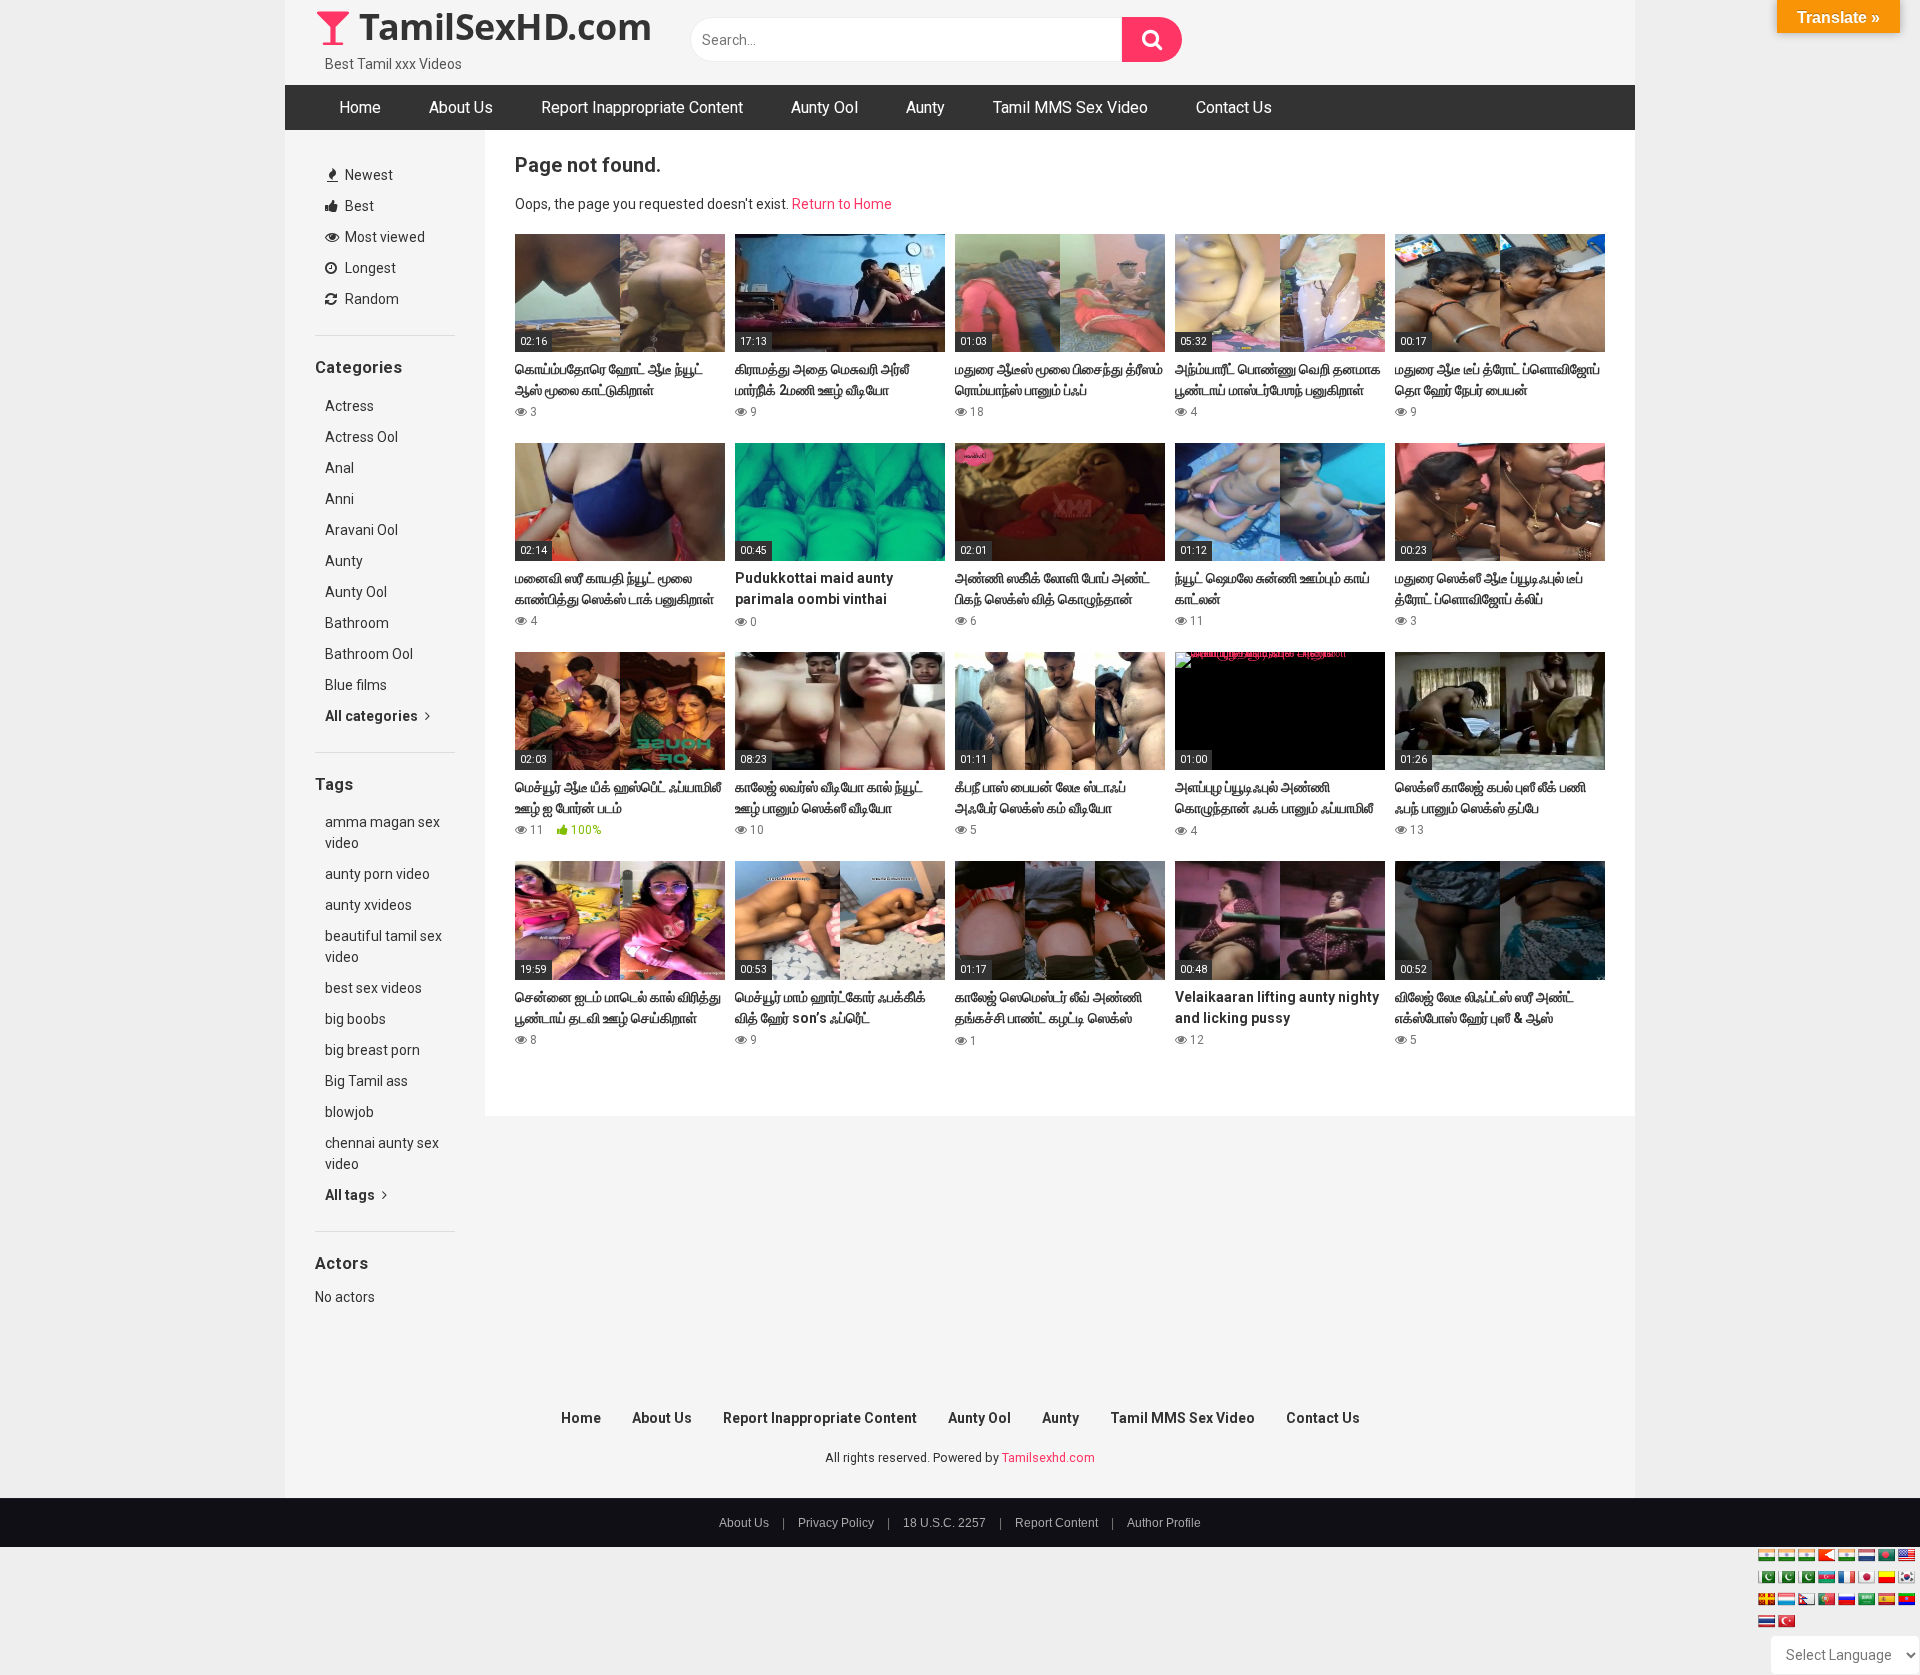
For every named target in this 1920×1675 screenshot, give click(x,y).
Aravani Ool (361, 530)
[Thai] (1766, 1621)
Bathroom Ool (369, 654)
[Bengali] (1886, 1555)
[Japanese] (1866, 1577)
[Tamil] (1806, 1555)
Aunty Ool (824, 107)
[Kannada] (1886, 1577)
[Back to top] (1853, 1614)
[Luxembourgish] (1786, 1599)
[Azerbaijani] (1826, 1577)
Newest (367, 175)
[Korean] (1906, 1577)
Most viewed (383, 237)
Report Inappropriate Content (642, 107)
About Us (461, 107)
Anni (339, 499)
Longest (369, 268)
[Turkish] (1786, 1621)
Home (360, 107)
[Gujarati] (1766, 1555)
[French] (1846, 1577)
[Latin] (1766, 1599)
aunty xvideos (368, 905)
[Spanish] (1886, 1599)
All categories (373, 716)
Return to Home (842, 204)
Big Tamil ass (366, 1081)
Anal (339, 468)
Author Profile (1164, 1523)
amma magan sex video (382, 832)
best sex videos (373, 988)
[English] (1906, 1555)
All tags (351, 1195)
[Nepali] (1806, 1599)
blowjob (349, 1112)
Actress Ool (361, 437)
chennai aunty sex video (382, 1153)
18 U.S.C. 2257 (944, 1523)
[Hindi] (1846, 1555)
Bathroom (357, 623)
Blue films (356, 685)
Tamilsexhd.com (1048, 1457)
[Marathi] (1826, 1555)
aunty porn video (377, 874)
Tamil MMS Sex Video (1070, 107)
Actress (349, 406)
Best (358, 206)
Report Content (1056, 1523)
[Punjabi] (1786, 1577)
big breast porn (372, 1050)
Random (370, 299)
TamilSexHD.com (501, 26)
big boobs (355, 1019)
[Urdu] (1806, 1577)
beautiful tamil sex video (383, 946)
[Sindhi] (1766, 1577)
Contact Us (1234, 107)
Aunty (925, 107)
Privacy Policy (836, 1523)
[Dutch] (1866, 1555)
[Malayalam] (1786, 1555)
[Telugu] (1906, 1599)
